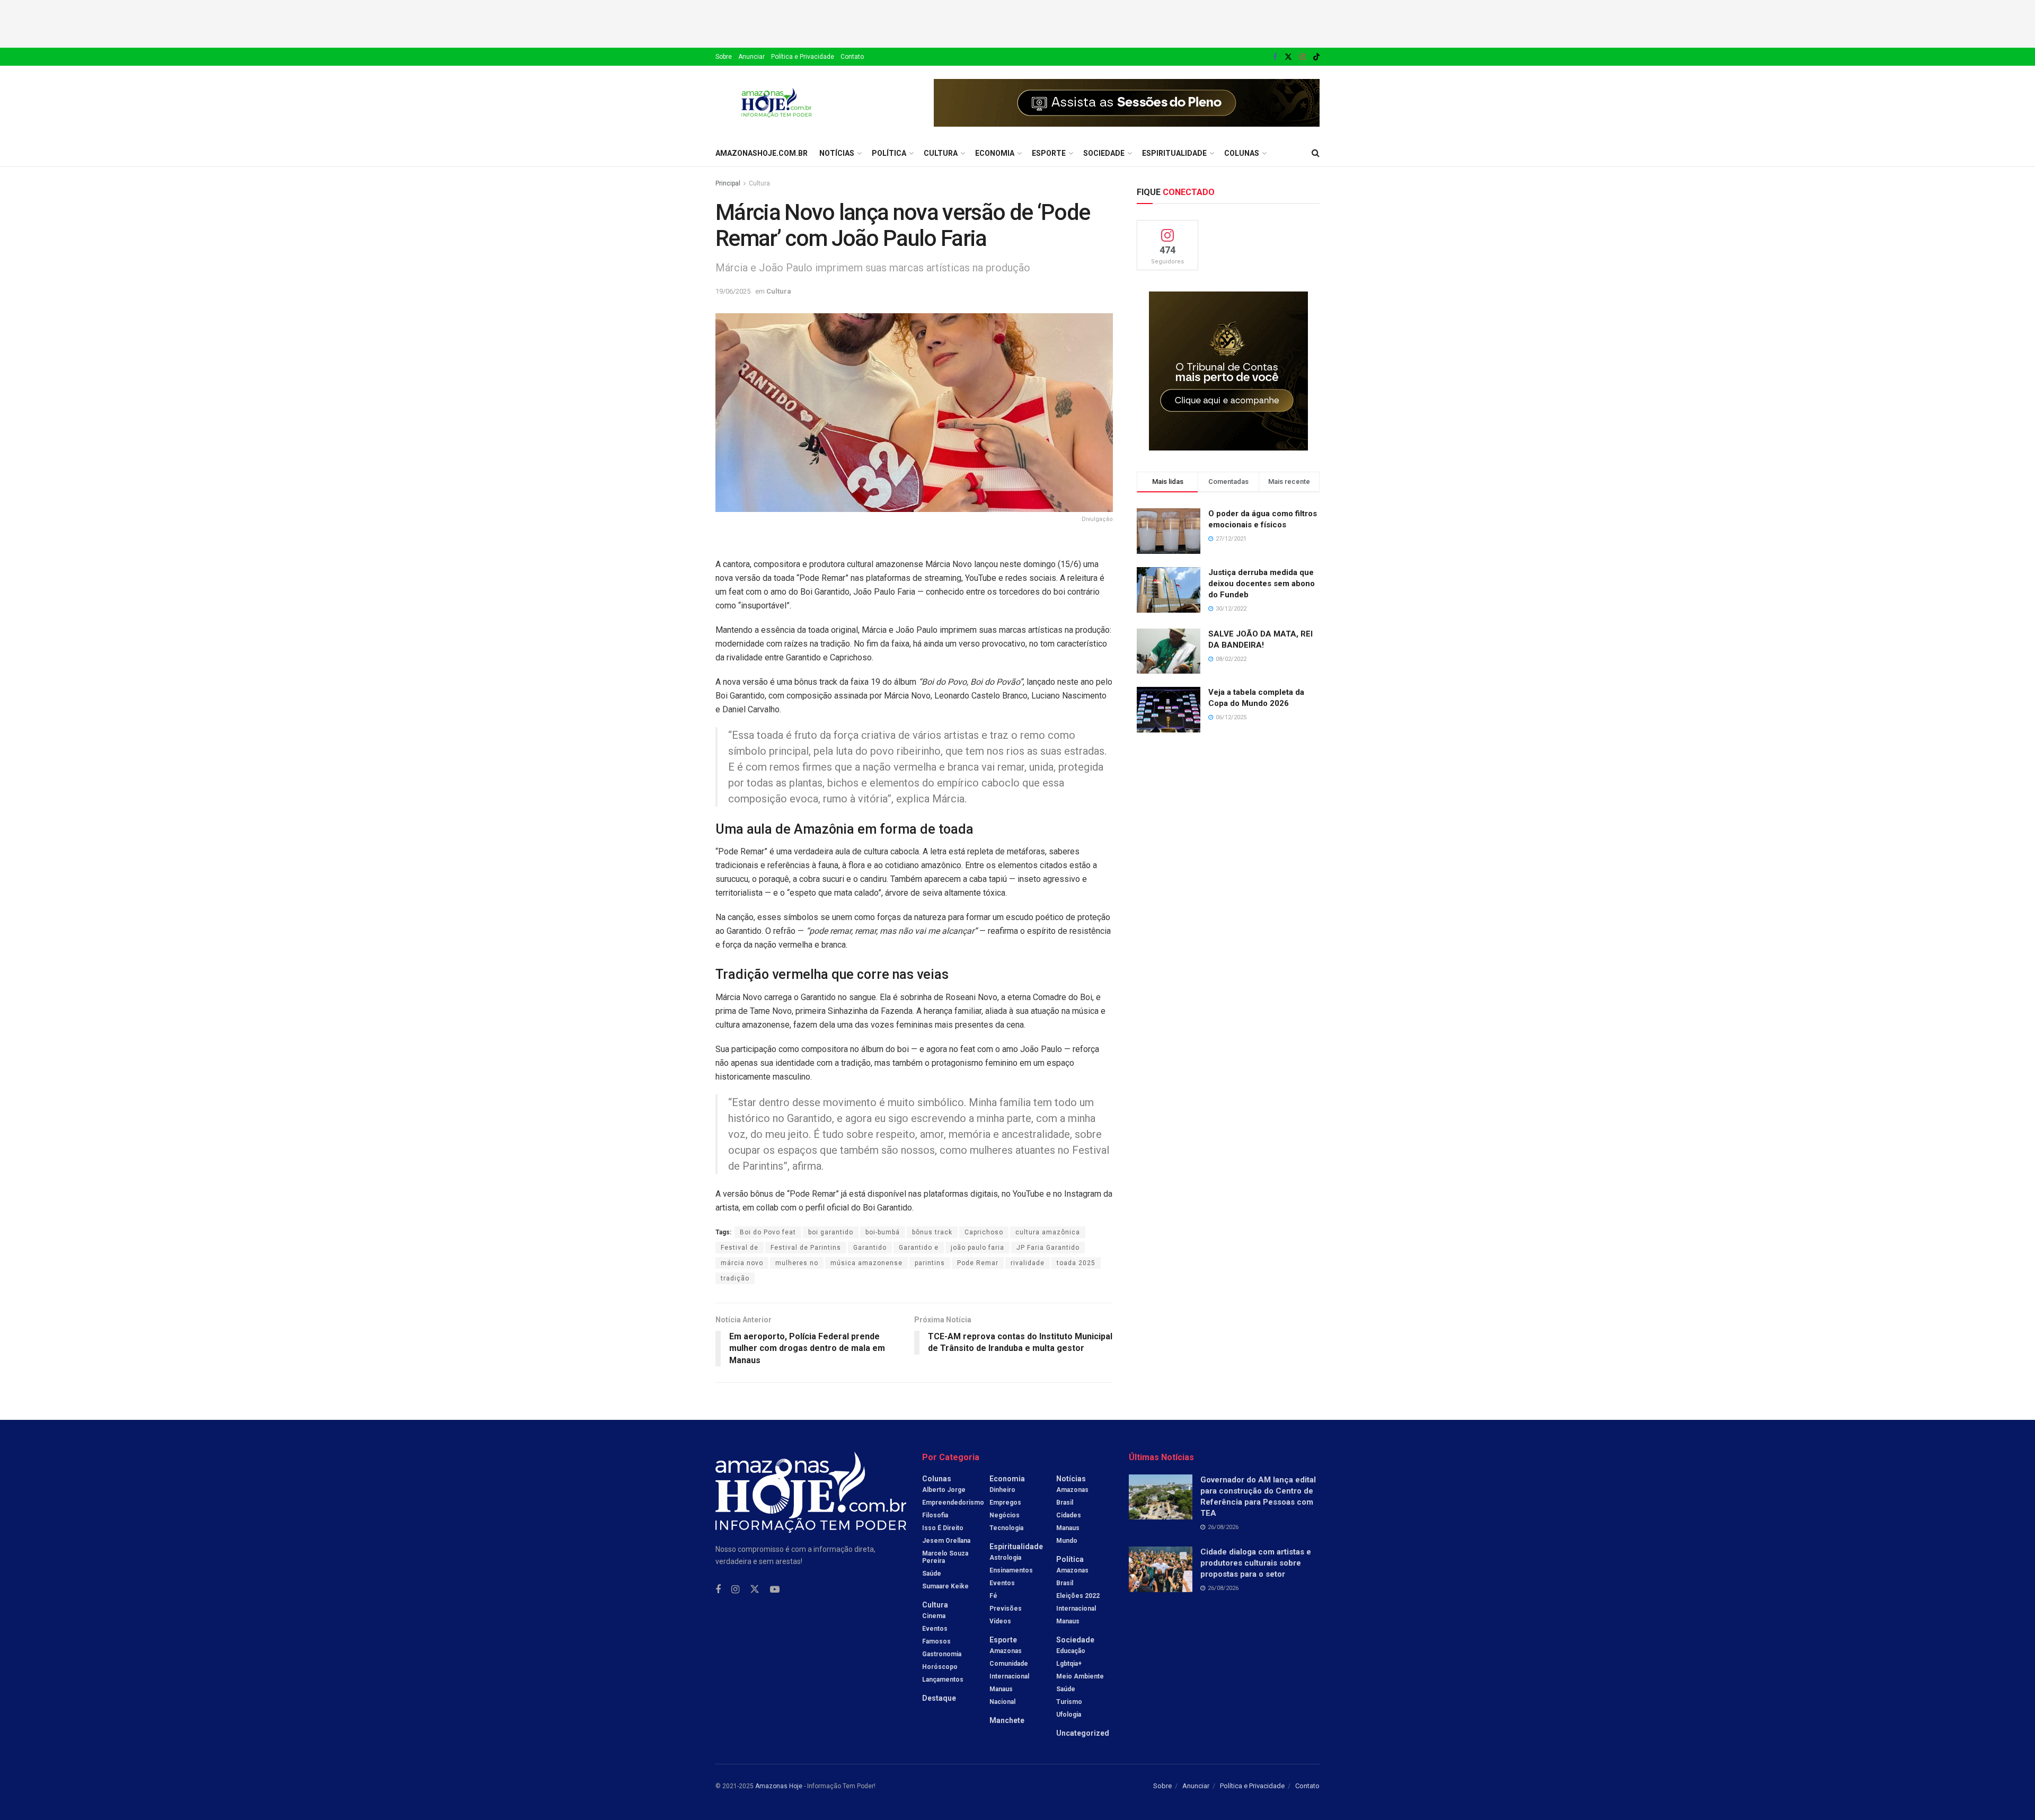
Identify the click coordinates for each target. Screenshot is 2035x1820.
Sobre (724, 57)
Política (889, 153)
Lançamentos (943, 1680)
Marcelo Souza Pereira (945, 1557)
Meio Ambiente (1080, 1676)
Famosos (936, 1641)
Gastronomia (942, 1654)
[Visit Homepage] (777, 103)
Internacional (1009, 1676)
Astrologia (1005, 1558)
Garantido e (919, 1248)
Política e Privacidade (803, 57)
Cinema (934, 1616)
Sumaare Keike (945, 1586)
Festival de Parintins (806, 1248)
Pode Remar (978, 1263)
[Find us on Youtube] (775, 1590)
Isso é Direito (943, 1528)
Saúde (932, 1574)
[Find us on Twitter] (1288, 57)
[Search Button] (1316, 153)
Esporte (1049, 153)
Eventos (935, 1629)
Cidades (1069, 1515)
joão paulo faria (977, 1248)
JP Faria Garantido (1048, 1248)
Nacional (1002, 1702)
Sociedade (1104, 153)
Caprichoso (984, 1232)
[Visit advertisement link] (1127, 103)
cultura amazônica (1048, 1232)
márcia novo (742, 1263)
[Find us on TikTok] (1316, 57)
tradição (735, 1278)
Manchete (1007, 1720)
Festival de (740, 1248)
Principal (728, 183)
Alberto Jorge (944, 1490)
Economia (995, 153)
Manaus (1001, 1689)
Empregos (1005, 1503)
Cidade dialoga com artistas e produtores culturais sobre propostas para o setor (1256, 1563)
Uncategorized (1083, 1733)
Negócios (1005, 1515)
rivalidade (1028, 1263)
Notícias (837, 153)
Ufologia (1069, 1715)
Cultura (941, 153)
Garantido (870, 1248)
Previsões (1006, 1609)
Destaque (939, 1698)
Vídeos (1000, 1621)
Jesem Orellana (946, 1541)
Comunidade (1009, 1664)
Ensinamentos (1011, 1570)
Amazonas (1006, 1651)
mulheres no (797, 1263)
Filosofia (935, 1515)
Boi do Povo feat (768, 1232)
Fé (993, 1596)
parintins (930, 1263)
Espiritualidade (1174, 153)
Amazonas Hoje (779, 1786)
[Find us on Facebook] (1275, 57)
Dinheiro (1002, 1490)
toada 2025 (1076, 1263)
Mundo (1067, 1541)
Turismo (1069, 1702)
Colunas (1242, 153)
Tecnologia (1006, 1528)
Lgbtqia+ (1069, 1664)
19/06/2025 (733, 291)
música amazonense (866, 1263)
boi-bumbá (883, 1232)
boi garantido (831, 1232)
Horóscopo (940, 1667)
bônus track (932, 1232)
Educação (1071, 1651)
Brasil (1065, 1503)
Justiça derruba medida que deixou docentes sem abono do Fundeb (1262, 584)
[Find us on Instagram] (1303, 57)
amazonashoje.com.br (762, 153)
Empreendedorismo (953, 1503)
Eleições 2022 (1078, 1596)
